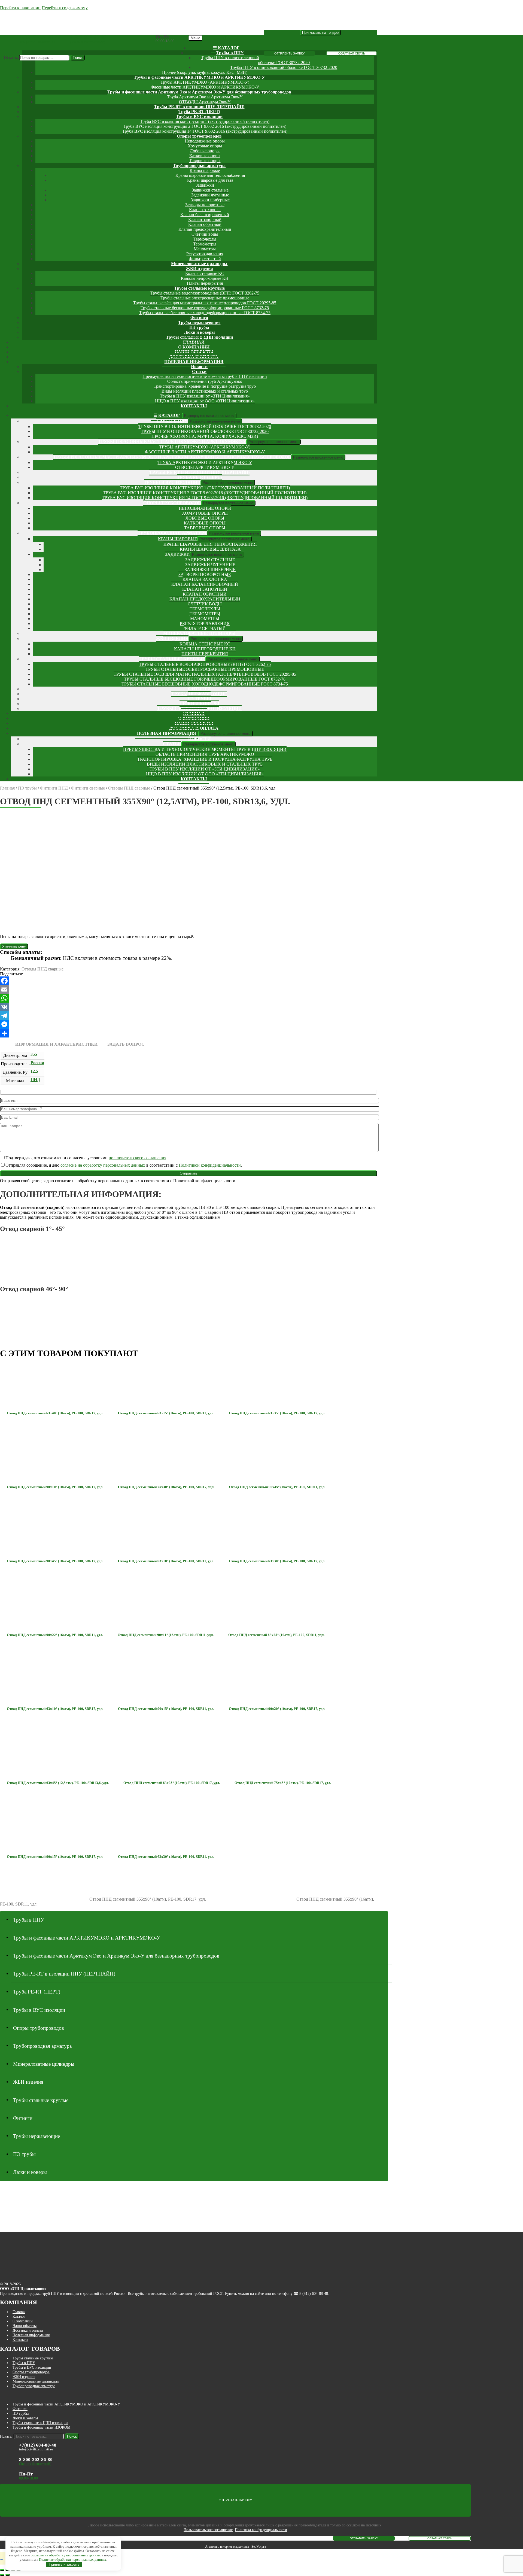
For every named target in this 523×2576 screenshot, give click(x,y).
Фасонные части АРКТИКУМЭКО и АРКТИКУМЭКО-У (205, 87)
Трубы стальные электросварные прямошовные (205, 298)
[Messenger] (188, 1024)
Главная (7, 788)
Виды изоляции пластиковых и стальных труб (205, 391)
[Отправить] (188, 1033)
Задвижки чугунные (210, 195)
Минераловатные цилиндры (199, 264)
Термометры (205, 244)
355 (34, 1054)
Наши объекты (25, 2326)
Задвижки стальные (210, 190)
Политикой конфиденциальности (210, 1165)
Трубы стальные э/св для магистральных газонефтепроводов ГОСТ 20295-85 (205, 303)
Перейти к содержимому (65, 8)
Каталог (19, 2316)
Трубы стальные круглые (199, 288)
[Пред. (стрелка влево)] (2, 2575)
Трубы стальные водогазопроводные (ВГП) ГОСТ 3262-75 (205, 293)
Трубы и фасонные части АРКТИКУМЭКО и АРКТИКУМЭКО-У (199, 77)
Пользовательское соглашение (208, 2530)
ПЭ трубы (199, 327)
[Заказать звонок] (2, 2560)
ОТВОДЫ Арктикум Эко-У (205, 102)
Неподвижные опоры (205, 141)
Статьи (199, 371)
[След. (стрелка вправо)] (8, 2575)
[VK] (188, 1007)
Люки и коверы (199, 332)
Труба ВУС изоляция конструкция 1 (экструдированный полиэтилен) (205, 121)
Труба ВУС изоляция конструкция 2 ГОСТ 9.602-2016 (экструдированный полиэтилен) (205, 126)
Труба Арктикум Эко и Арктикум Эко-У (205, 97)
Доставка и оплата (28, 2330)
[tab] (56, 1044)
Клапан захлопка (205, 210)
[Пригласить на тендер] (320, 33)
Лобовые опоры (205, 151)
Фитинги (199, 318)
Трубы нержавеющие (199, 322)
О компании (23, 2321)
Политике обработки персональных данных (73, 2560)
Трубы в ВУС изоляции (199, 116)
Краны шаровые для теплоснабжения (210, 175)
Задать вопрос (126, 1044)
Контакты (194, 406)
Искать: (11, 57)
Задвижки (205, 185)
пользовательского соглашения (137, 1158)
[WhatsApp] (188, 998)
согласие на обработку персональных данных (103, 1165)
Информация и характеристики (56, 1044)
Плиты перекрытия (205, 283)
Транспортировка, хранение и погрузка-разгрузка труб (205, 386)
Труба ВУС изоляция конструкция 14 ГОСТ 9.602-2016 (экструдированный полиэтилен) (205, 131)
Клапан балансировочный (205, 215)
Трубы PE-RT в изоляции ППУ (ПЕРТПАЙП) (199, 107)
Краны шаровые (205, 170)
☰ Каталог (226, 48)
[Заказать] (14, 946)
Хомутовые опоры (205, 146)
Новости (199, 367)
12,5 (34, 1071)
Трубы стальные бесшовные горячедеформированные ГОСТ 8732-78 (205, 308)
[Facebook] (188, 981)
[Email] (188, 990)
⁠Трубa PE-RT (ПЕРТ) (199, 112)
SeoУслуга (259, 2547)
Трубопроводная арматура (199, 166)
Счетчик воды (205, 234)
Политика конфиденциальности (261, 2530)
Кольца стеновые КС (205, 273)
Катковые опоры (205, 156)
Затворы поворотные (205, 205)
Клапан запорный (205, 219)
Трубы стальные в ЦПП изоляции (40, 2423)
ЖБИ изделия (199, 268)
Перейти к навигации (20, 8)
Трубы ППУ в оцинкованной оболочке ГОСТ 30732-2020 (284, 67)
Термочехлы (205, 239)
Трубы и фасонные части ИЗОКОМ (41, 2427)
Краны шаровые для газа (210, 180)
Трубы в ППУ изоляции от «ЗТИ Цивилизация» (205, 396)
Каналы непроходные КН (205, 278)
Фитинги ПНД (54, 788)
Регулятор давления (205, 254)
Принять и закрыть (64, 2564)
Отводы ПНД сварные (129, 788)
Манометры (205, 249)
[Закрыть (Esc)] (2, 2570)
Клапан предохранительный (205, 229)
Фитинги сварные (88, 788)
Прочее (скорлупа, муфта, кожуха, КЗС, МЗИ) (205, 72)
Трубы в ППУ (230, 53)
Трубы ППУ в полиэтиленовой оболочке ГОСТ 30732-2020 (205, 427)
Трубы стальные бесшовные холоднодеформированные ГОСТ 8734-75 (205, 313)
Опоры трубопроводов (199, 136)
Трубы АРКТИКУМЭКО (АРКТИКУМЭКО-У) (205, 82)
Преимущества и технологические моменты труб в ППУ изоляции (205, 376)
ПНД (35, 1080)
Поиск (78, 58)
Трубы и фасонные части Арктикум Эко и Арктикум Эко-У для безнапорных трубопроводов (199, 92)
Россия (37, 1063)
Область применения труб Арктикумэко (205, 381)
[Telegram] (188, 1016)
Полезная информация (194, 362)
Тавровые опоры (205, 161)
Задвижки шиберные (210, 200)
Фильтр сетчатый (205, 259)
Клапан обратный (205, 224)
